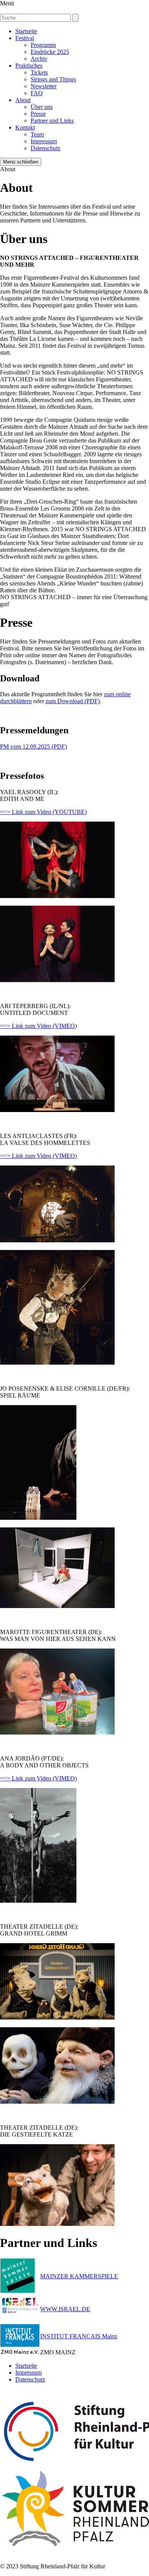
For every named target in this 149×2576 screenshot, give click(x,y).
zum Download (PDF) (73, 701)
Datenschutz (45, 148)
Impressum (44, 141)
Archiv (39, 59)
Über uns (42, 107)
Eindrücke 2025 (50, 52)
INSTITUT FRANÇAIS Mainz (79, 2336)
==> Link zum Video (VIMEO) (38, 1026)
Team (37, 134)
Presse (38, 114)
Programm (43, 45)
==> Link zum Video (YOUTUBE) (43, 812)
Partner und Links (52, 121)
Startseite (26, 31)
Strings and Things (53, 79)
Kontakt (25, 127)
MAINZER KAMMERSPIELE (79, 2276)
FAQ (37, 93)
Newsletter (44, 86)
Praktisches (29, 66)
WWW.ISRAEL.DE (65, 2309)
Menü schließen (21, 162)
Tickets (39, 72)
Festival (25, 38)
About (23, 100)
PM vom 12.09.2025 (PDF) (33, 747)
